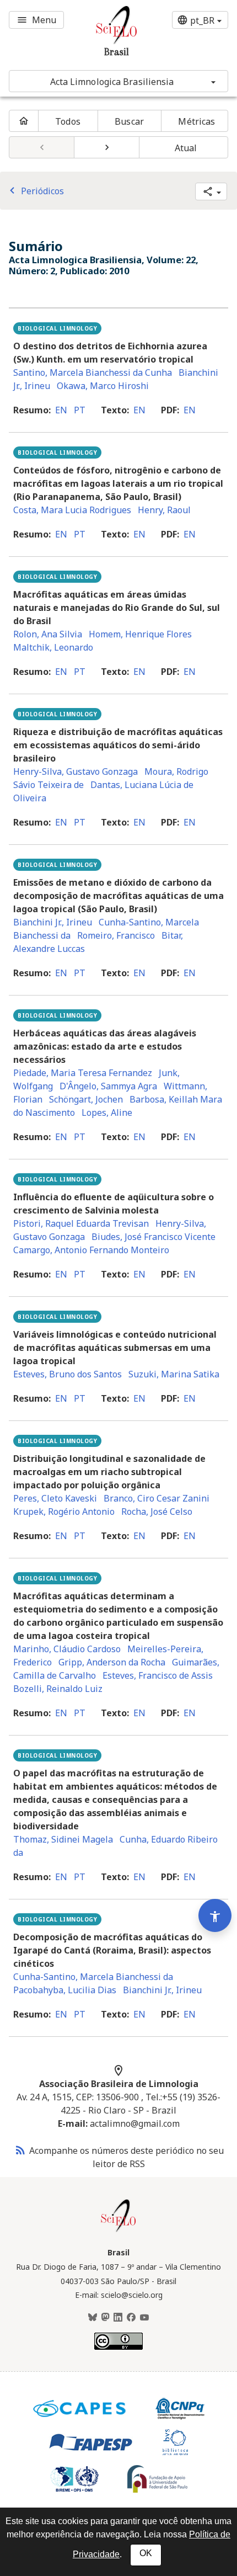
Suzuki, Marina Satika (174, 1374)
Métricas (196, 121)
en (61, 410)
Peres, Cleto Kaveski (55, 1498)
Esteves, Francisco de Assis (158, 1675)
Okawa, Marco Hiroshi (103, 386)
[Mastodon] (105, 2318)
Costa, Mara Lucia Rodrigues (72, 510)
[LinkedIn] (118, 2318)
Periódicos (35, 191)
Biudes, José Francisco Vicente (153, 1237)
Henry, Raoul (164, 510)
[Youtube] (144, 2318)
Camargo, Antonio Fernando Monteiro (91, 1250)
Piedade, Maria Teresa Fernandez (83, 1073)
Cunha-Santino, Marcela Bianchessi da (93, 1977)
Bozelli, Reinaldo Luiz (58, 1689)
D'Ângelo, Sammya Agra (108, 1086)
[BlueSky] (93, 2318)
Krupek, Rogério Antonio (64, 1511)
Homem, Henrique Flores (140, 634)
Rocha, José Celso (157, 1511)
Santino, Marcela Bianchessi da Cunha (93, 372)
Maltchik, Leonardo (53, 647)
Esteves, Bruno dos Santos (68, 1374)
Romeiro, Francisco (116, 935)
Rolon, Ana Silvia (48, 634)
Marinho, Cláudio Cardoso (67, 1649)
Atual (186, 148)
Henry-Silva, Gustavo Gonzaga (76, 771)
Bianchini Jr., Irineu (53, 922)
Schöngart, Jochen (86, 1099)
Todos (68, 121)
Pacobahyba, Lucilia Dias (65, 1990)
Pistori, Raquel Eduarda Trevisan (81, 1223)
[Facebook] (131, 2318)
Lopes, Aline (107, 1113)
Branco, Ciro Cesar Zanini (157, 1498)
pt (80, 410)
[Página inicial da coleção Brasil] (118, 2231)
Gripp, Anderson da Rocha (112, 1662)
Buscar (129, 121)
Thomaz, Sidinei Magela (63, 1839)
